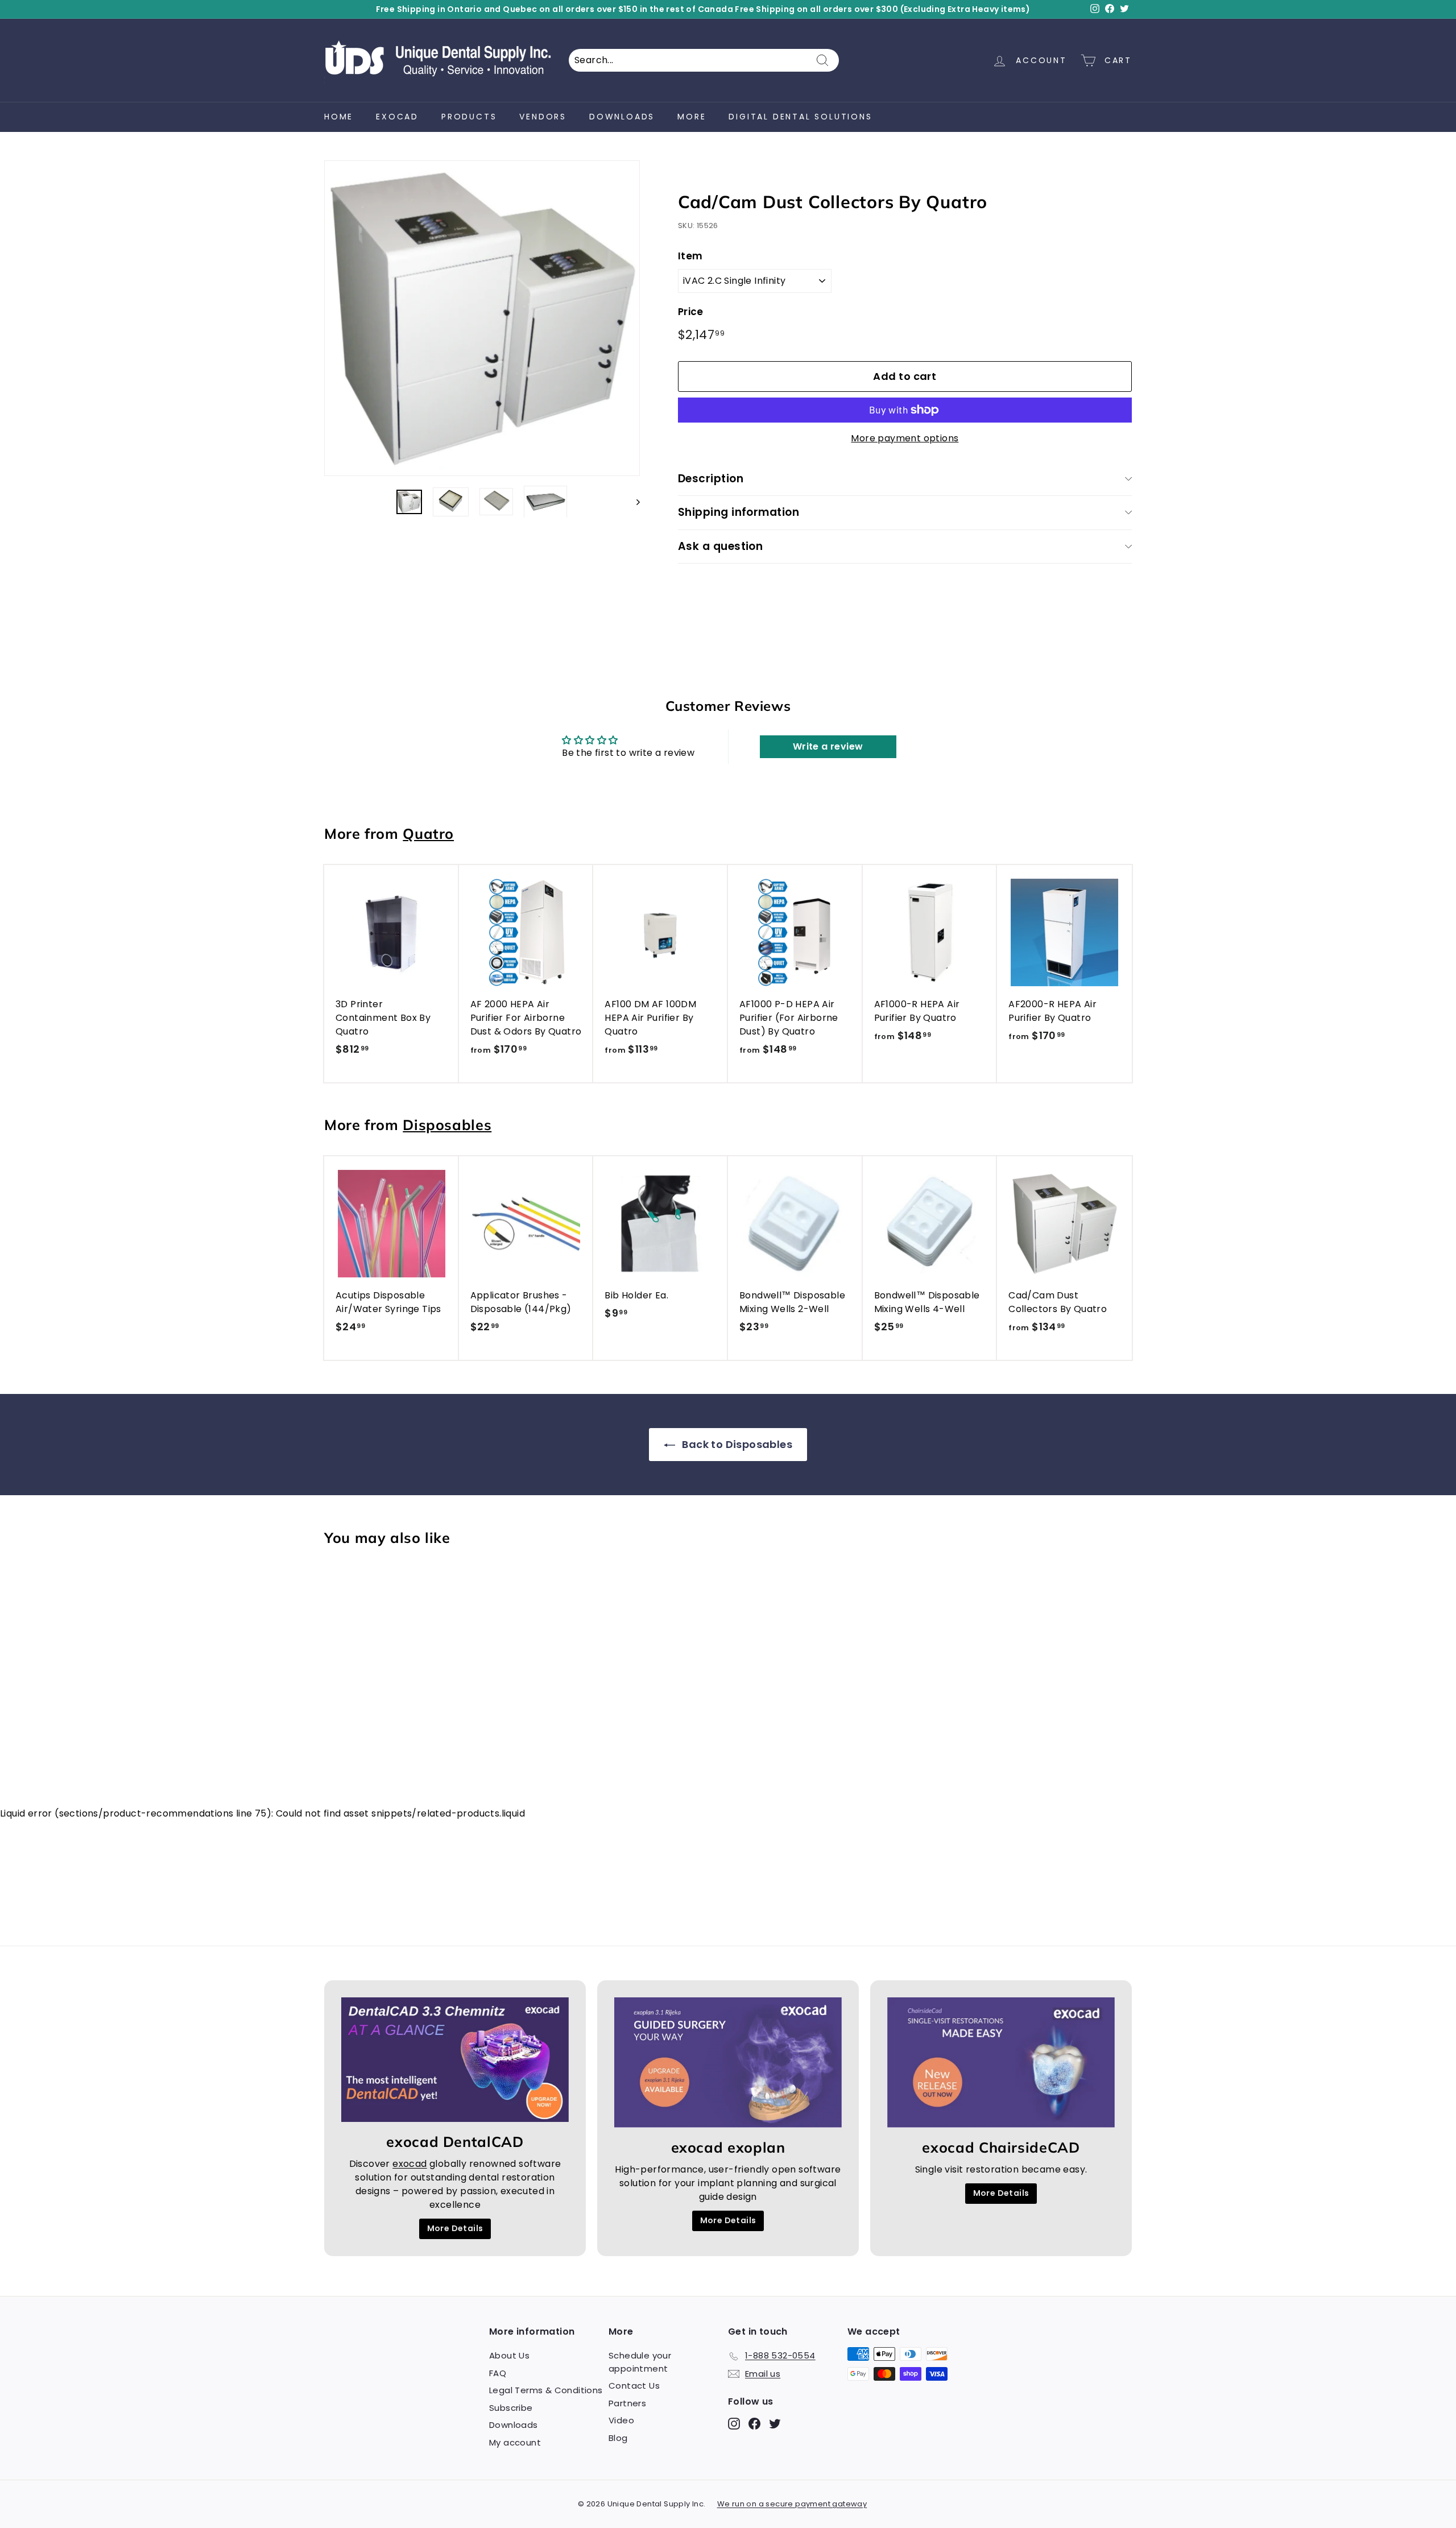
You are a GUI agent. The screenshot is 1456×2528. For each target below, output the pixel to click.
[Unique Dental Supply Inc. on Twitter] (858, 1354)
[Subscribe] (912, 1318)
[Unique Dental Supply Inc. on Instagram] (818, 1354)
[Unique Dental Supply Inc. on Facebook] (838, 1354)
